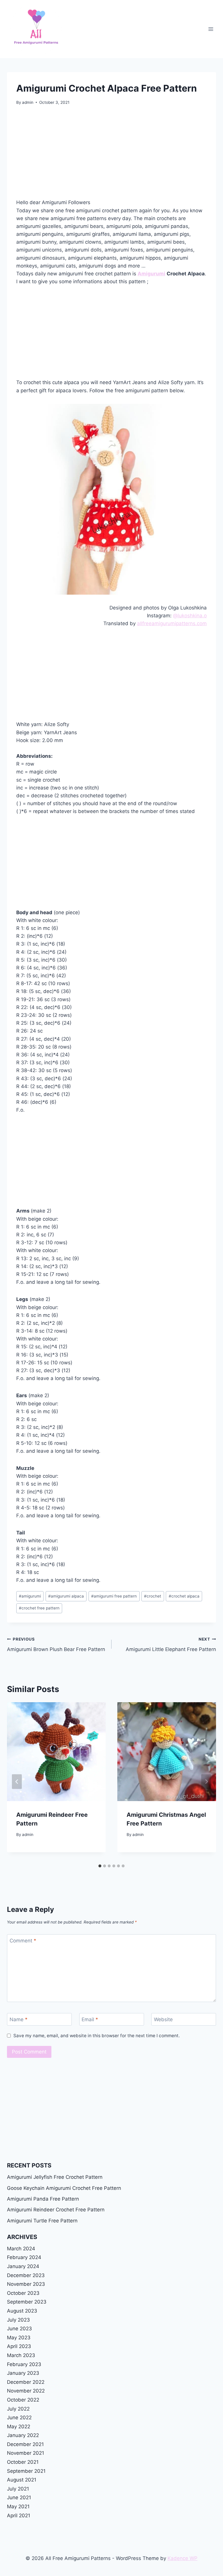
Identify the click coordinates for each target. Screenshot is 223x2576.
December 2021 (25, 2444)
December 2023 (26, 2275)
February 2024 (24, 2257)
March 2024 (21, 2249)
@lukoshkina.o (190, 616)
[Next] (206, 1781)
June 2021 (19, 2497)
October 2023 (23, 2293)
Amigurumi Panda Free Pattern (43, 2199)
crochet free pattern (39, 1608)
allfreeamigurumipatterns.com (172, 623)
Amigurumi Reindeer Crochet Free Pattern (56, 2210)
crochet (153, 1596)
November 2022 (26, 2391)
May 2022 (19, 2427)
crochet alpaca (184, 1596)
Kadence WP (182, 2558)
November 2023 (26, 2284)
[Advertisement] (111, 156)
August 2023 (22, 2311)
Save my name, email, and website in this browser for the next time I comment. (97, 2036)
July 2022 (18, 2409)
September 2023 (27, 2302)
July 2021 (18, 2489)
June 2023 (19, 2329)
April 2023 (19, 2346)
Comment (23, 1941)
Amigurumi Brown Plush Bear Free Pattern (56, 1644)
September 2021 (26, 2471)
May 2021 (18, 2507)
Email (90, 2019)
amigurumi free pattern (114, 1596)
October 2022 (23, 2400)
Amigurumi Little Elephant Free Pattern (171, 1644)
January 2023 (23, 2373)
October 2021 (23, 2462)
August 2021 (22, 2480)
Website (163, 2019)
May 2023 (19, 2338)
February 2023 (24, 2364)
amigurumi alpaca (66, 1596)
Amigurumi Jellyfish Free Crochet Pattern (55, 2177)
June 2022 (19, 2418)
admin (28, 102)
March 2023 (21, 2355)
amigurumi (30, 1596)
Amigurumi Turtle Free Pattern (42, 2221)
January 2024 (23, 2266)
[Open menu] (211, 29)
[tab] (100, 1866)
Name (19, 2019)
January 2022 (23, 2435)
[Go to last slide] (17, 1781)
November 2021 (26, 2453)
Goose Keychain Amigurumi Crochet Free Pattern (64, 2188)
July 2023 (18, 2320)
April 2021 (19, 2516)
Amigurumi (151, 274)
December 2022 (26, 2382)
